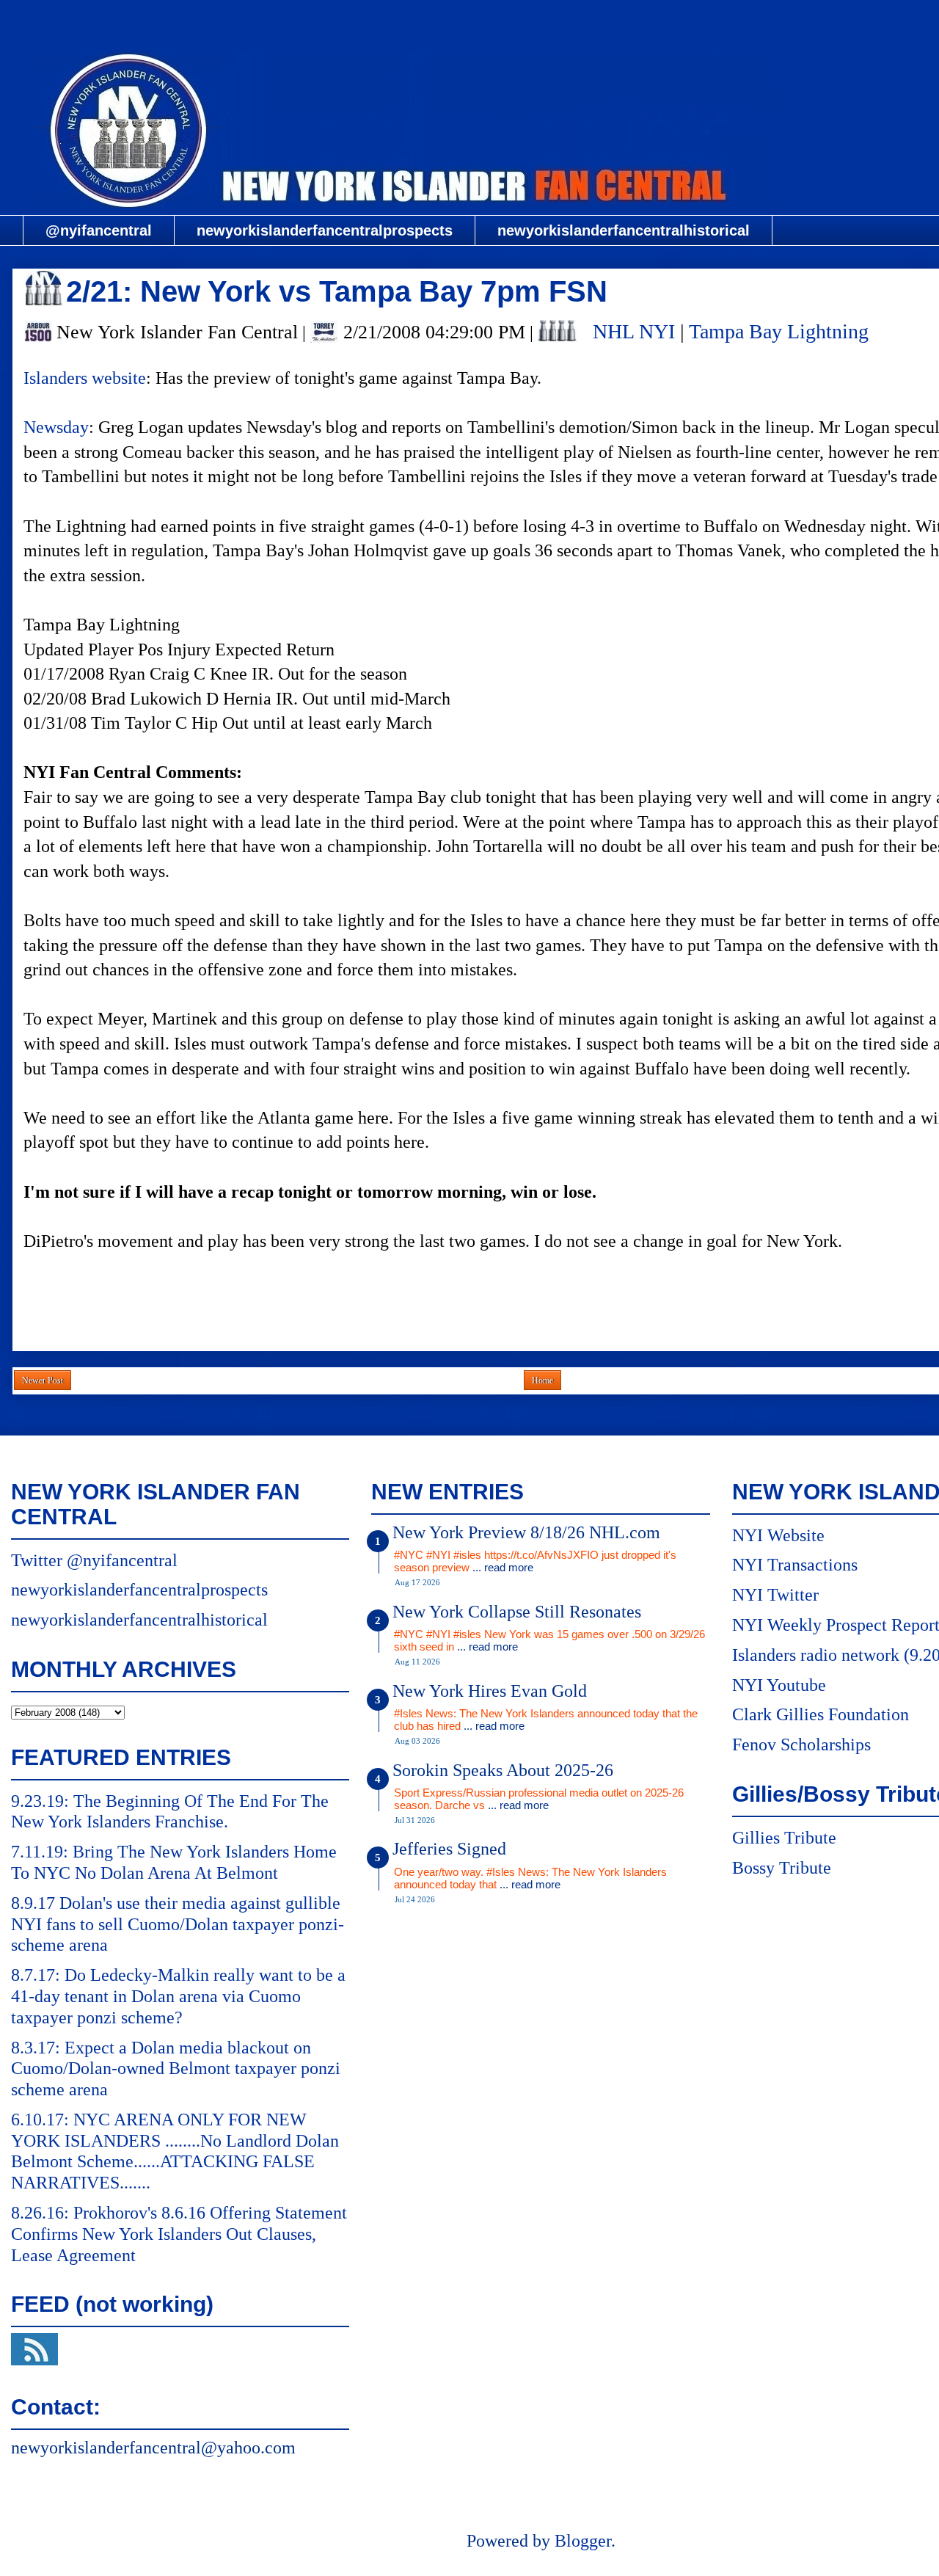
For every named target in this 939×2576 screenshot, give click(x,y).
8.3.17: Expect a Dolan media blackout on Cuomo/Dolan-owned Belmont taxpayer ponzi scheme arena (176, 2069)
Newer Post (43, 1380)
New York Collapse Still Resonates (517, 1612)
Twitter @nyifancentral (94, 1560)
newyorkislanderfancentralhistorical (624, 230)
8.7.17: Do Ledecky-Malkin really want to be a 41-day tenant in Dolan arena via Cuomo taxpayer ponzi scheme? (178, 1996)
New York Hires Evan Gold (490, 1691)
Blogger (583, 2541)
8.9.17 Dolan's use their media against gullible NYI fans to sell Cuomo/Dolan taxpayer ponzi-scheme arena (178, 1924)
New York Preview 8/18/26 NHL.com (526, 1532)
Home (542, 1380)
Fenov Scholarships (801, 1744)
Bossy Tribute (782, 1868)
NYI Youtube (779, 1685)
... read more (503, 1567)
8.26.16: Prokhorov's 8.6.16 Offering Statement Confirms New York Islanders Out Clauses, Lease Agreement (179, 2234)
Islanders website (85, 378)
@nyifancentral (99, 230)
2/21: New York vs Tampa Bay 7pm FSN (337, 291)
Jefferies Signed (449, 1849)
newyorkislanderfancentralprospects (325, 230)
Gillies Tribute (784, 1838)
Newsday (56, 427)
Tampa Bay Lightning (779, 331)
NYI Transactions (795, 1565)
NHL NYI (634, 331)
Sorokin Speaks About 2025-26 (503, 1770)
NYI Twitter (775, 1595)
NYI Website (778, 1535)
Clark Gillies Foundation (821, 1714)
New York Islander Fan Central (541, 19)
